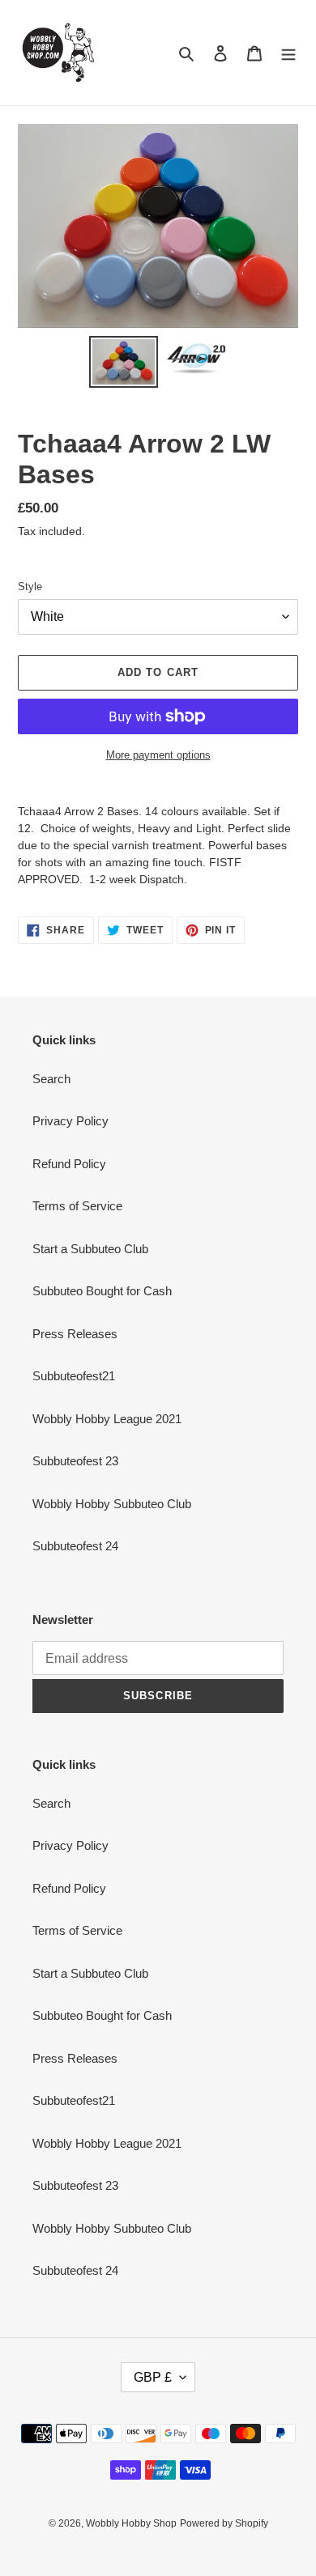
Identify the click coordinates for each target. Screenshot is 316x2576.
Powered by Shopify (224, 2523)
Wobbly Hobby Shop (131, 2523)
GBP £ (153, 2377)
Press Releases (75, 1334)
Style (30, 587)
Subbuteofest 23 (75, 1461)
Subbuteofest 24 (75, 1546)
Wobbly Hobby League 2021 (107, 1419)
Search (51, 1079)
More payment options (158, 755)
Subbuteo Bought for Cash (102, 1291)
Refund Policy (69, 1164)
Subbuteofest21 (74, 1376)
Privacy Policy (70, 1121)
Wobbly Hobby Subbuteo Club (112, 1504)
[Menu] (288, 53)
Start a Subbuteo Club (90, 1249)
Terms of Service (77, 1206)
